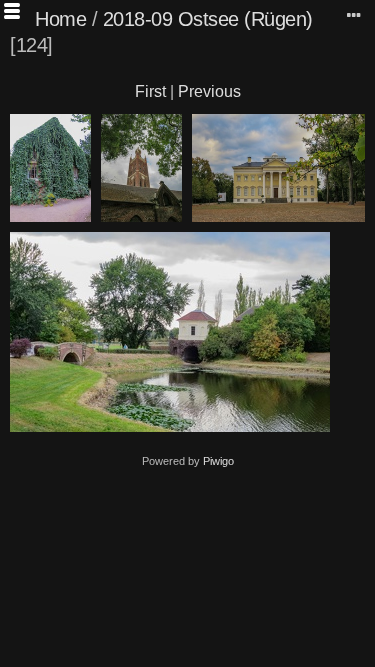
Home (60, 19)
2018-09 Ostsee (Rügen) (208, 19)
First (150, 91)
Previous (209, 91)
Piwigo (218, 461)
